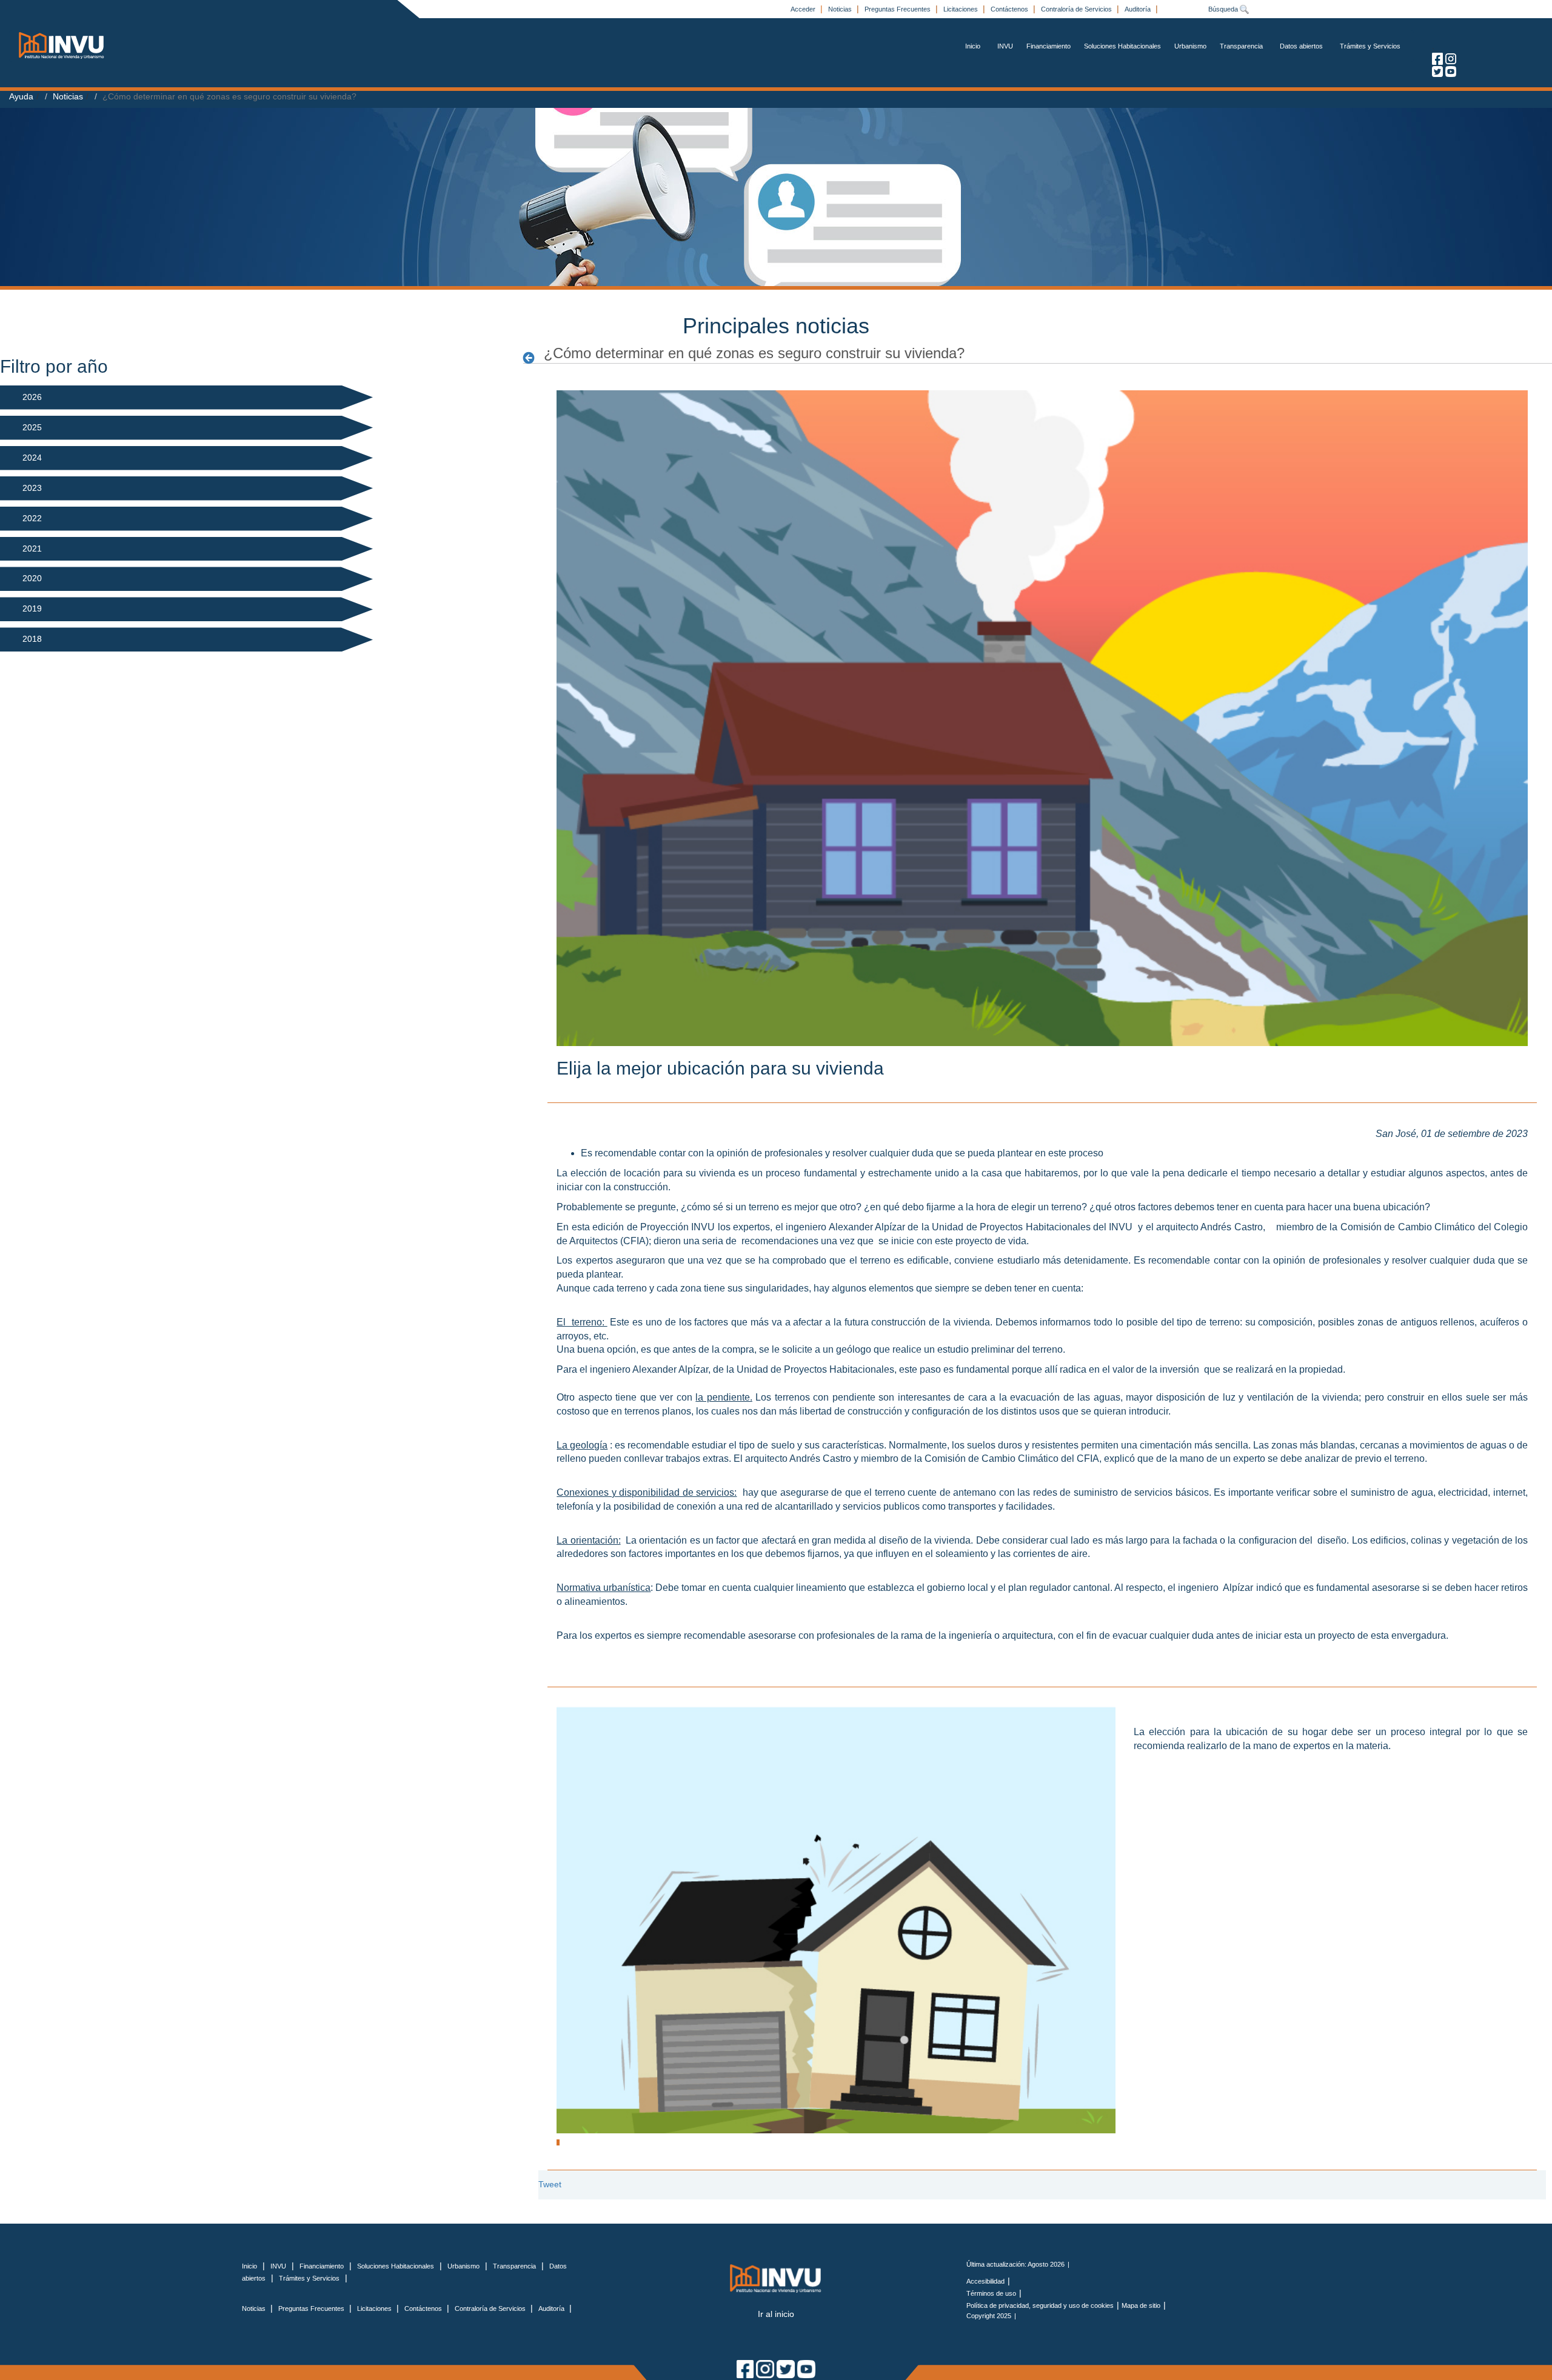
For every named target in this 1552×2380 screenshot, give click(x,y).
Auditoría (1139, 9)
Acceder (804, 9)
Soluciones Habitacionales (1122, 46)
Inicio (973, 46)
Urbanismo (1190, 46)
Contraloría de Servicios (1077, 9)
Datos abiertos (1301, 46)
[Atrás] (532, 358)
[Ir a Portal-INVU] (62, 45)
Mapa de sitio (1141, 2305)
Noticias (841, 9)
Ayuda (21, 96)
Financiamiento (1049, 46)
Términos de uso (991, 2293)
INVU (1005, 46)
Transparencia (1241, 46)
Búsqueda (1224, 9)
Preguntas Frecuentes (898, 9)
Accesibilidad (985, 2281)
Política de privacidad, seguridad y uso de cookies (1040, 2305)
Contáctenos (1010, 9)
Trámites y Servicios (1370, 46)
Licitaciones (962, 9)
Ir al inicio (776, 2314)
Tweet (550, 2184)
